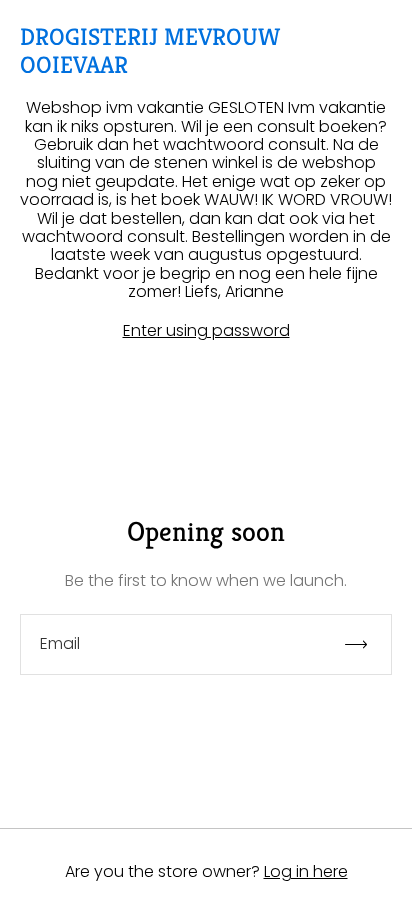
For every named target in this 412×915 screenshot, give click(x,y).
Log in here (306, 871)
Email (60, 644)
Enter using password (206, 331)
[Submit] (365, 644)
